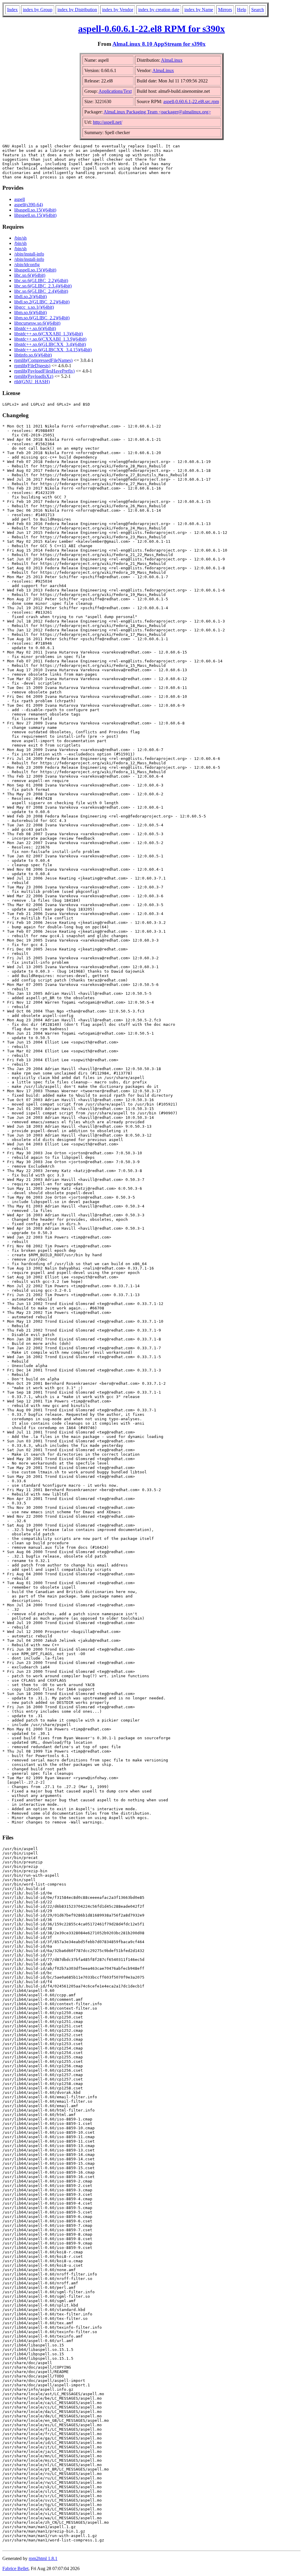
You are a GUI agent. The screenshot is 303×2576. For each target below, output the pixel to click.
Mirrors (225, 10)
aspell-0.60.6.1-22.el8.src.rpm (191, 101)
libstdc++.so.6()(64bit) (35, 328)
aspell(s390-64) (29, 205)
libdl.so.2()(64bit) (30, 296)
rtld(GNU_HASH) (32, 382)
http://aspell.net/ (108, 122)
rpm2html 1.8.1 (43, 2558)
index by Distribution (77, 10)
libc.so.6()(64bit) (30, 275)
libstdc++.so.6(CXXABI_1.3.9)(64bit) (50, 339)
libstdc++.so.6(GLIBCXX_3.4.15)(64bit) (53, 350)
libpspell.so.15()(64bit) (35, 215)
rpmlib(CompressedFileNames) (43, 360)
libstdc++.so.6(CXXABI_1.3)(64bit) (49, 334)
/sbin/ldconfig (27, 265)
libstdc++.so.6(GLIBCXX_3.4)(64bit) (50, 344)
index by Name (199, 10)
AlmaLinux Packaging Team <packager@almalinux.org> (157, 112)
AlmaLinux (172, 60)
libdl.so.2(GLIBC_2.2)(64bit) (42, 302)
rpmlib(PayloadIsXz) (34, 376)
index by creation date (159, 10)
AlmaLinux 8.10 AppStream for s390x (159, 44)
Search (258, 10)
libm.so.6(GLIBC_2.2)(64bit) (42, 318)
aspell (20, 199)
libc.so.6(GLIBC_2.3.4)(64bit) (43, 286)
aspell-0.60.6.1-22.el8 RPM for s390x (151, 29)
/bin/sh (20, 238)
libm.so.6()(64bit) (30, 312)
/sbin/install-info (29, 254)
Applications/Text (115, 91)
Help (242, 10)
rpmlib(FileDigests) (32, 366)
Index (12, 10)
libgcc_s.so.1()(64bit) (34, 307)
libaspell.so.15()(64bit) (35, 210)
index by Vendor (118, 10)
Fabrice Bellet (15, 2568)
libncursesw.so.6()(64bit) (37, 323)
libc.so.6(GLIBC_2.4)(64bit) (41, 291)
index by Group (38, 10)
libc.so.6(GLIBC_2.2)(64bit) (41, 281)
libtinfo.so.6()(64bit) (33, 355)
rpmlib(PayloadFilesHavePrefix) (44, 371)
